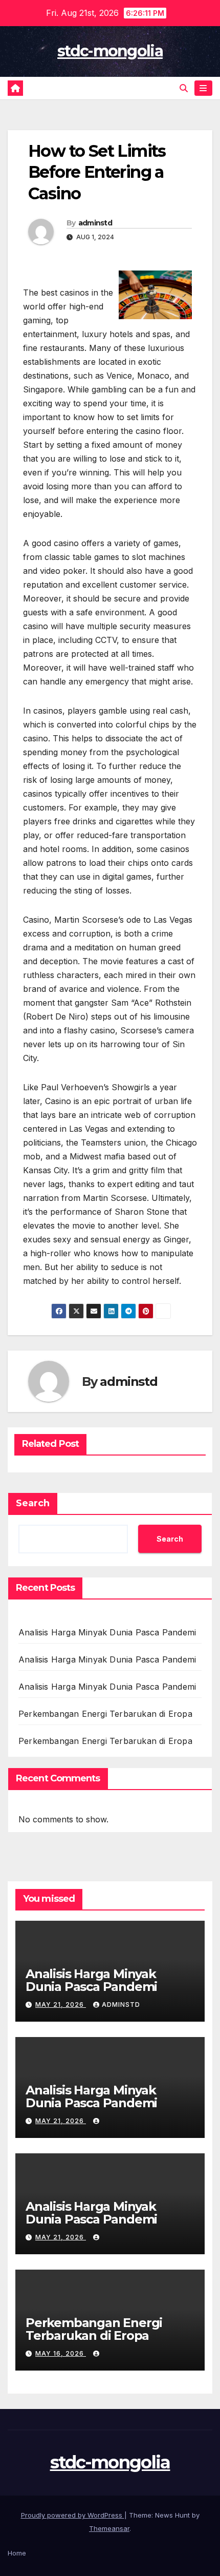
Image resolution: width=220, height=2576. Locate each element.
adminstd (95, 223)
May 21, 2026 (61, 2004)
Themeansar (109, 2528)
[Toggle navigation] (203, 88)
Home (17, 2553)
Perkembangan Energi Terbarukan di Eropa (105, 1714)
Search (33, 1503)
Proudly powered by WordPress (73, 2515)
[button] (184, 88)
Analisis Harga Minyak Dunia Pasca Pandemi (107, 1632)
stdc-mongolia (110, 51)
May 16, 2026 (61, 2353)
